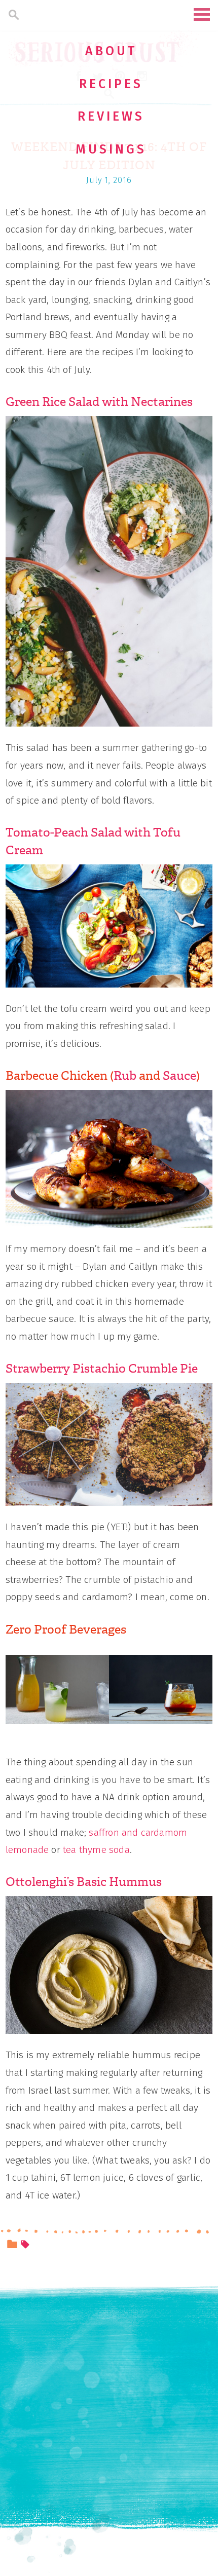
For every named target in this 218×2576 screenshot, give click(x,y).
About (111, 51)
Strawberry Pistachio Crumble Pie (102, 1369)
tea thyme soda (96, 1850)
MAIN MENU (202, 14)
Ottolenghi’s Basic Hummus (84, 1882)
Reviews (111, 117)
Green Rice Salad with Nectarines (99, 402)
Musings (111, 149)
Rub (125, 1076)
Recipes (111, 84)
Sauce (179, 1076)
